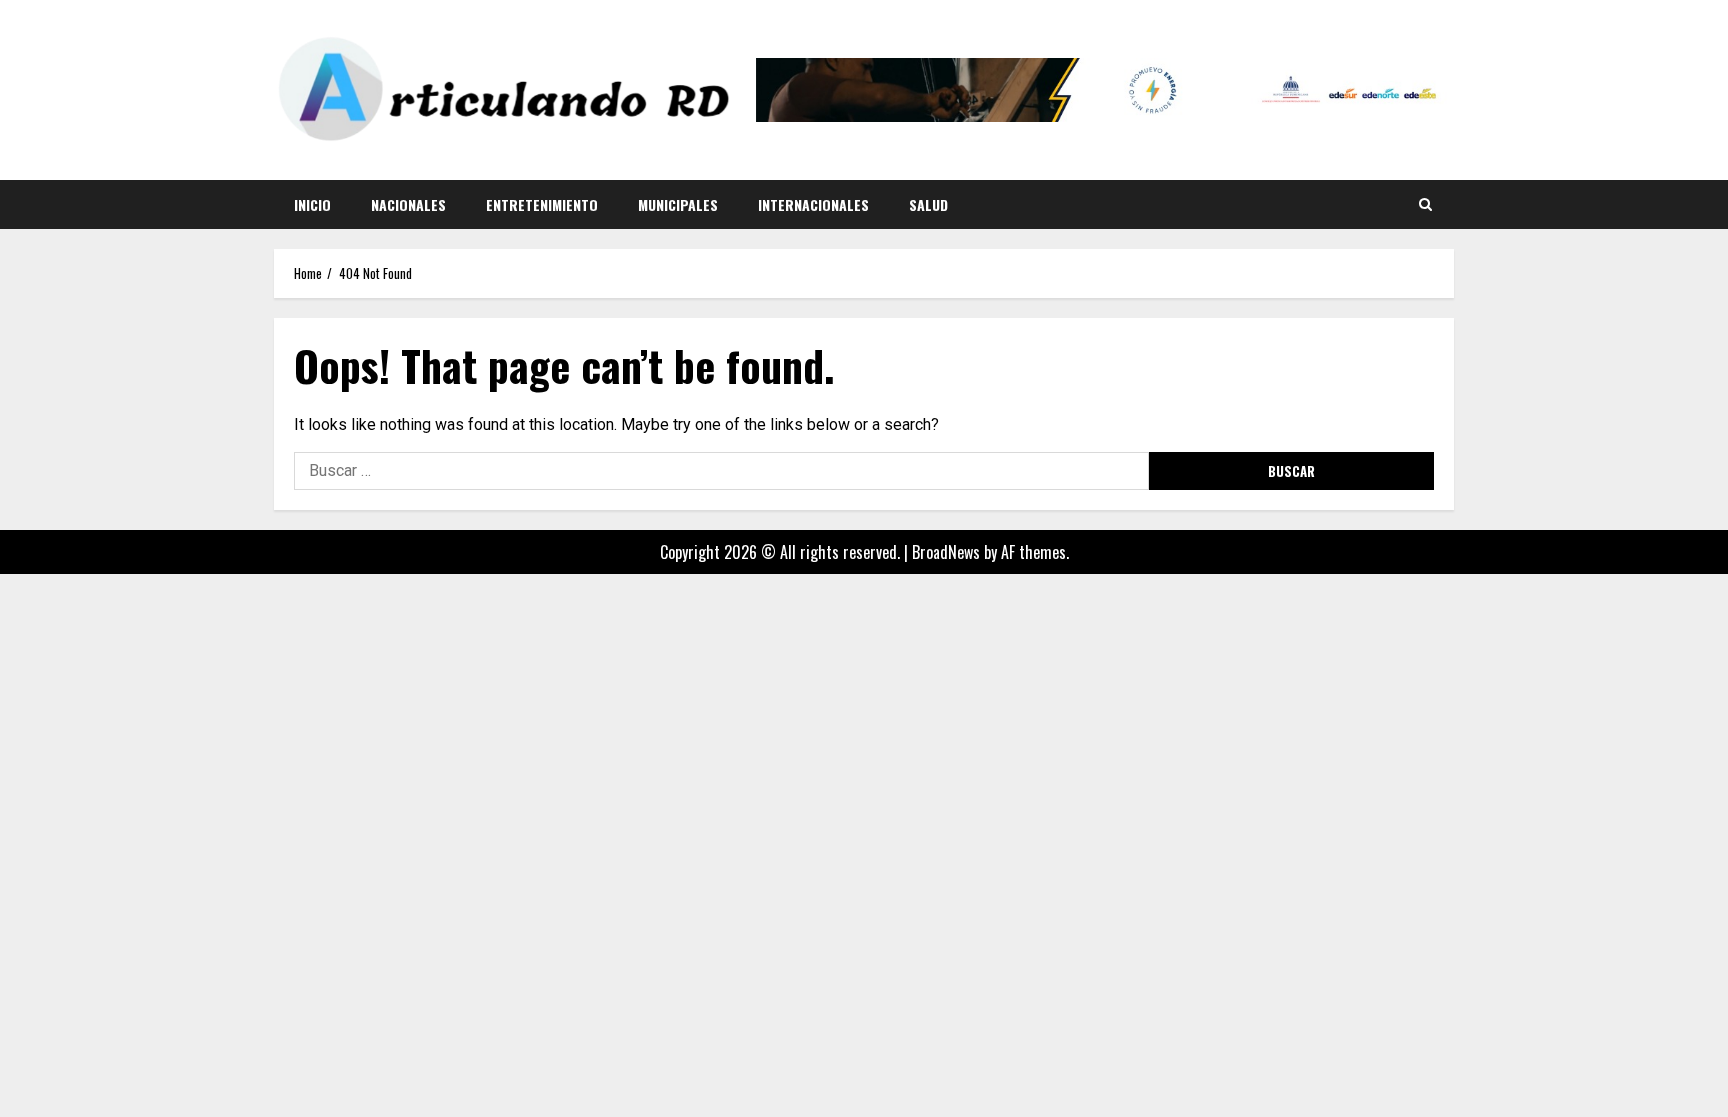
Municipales (678, 204)
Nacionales (408, 204)
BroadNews (946, 552)
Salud (928, 204)
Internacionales (813, 204)
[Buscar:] (721, 471)
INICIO (312, 204)
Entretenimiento (542, 204)
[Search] (1425, 204)
